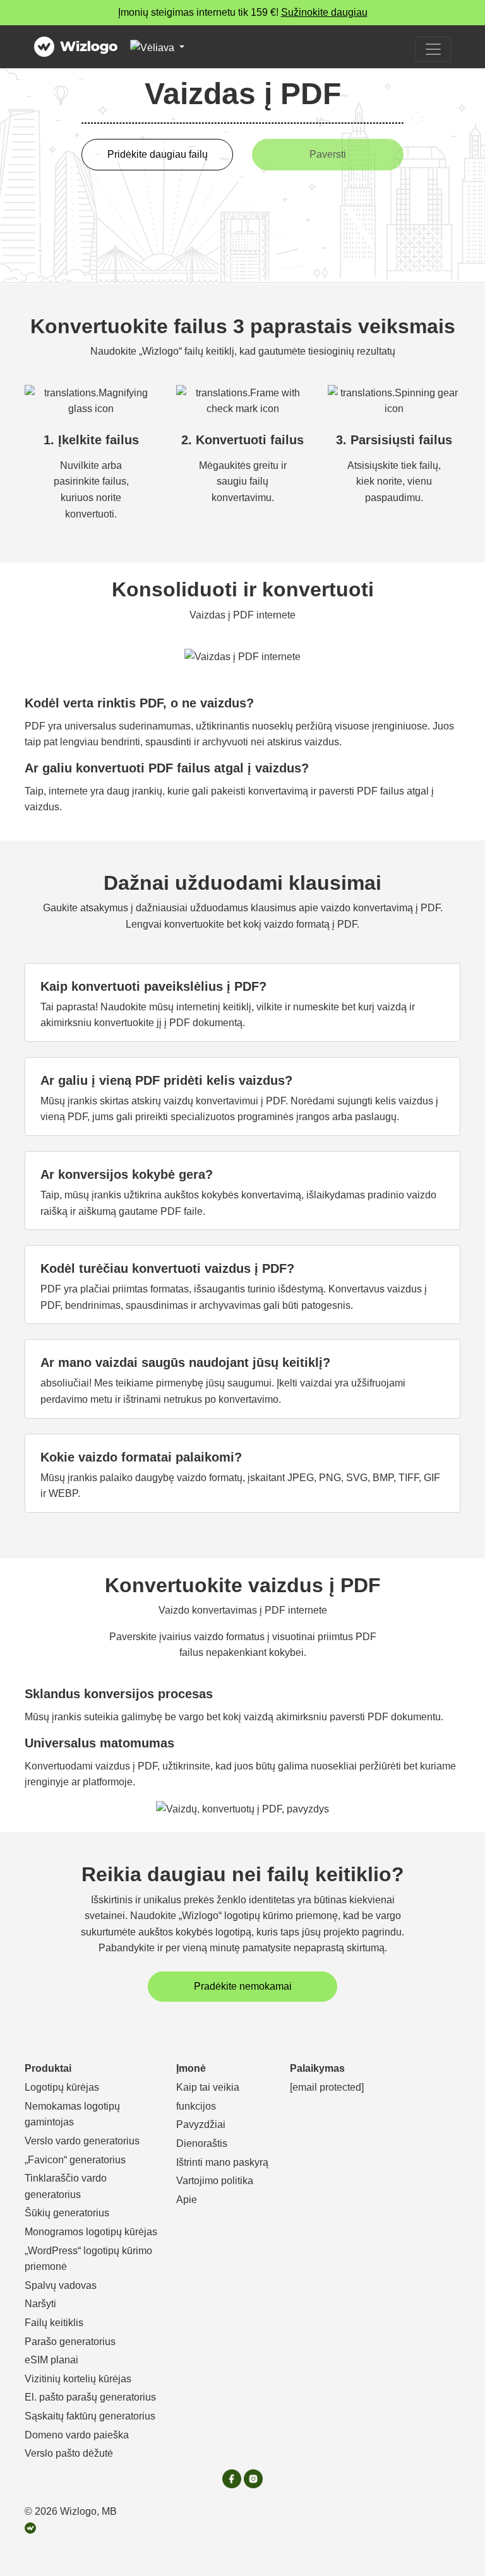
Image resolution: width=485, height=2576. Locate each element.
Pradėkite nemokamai (243, 1986)
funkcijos (196, 2106)
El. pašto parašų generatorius (90, 2397)
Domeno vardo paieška (77, 2435)
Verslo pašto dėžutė (69, 2453)
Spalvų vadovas (61, 2285)
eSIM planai (51, 2360)
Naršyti (40, 2304)
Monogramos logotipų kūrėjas (91, 2232)
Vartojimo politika (215, 2181)
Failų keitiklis (54, 2323)
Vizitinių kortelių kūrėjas (78, 2379)
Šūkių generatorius (67, 2213)
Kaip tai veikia (208, 2087)
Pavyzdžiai (201, 2124)
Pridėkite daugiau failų (158, 154)
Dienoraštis (202, 2143)
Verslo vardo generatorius (82, 2141)
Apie (187, 2200)
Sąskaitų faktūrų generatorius (90, 2416)
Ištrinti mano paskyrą (222, 2162)
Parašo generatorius (70, 2342)
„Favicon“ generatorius (75, 2160)
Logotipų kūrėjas (62, 2087)
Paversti (328, 154)
